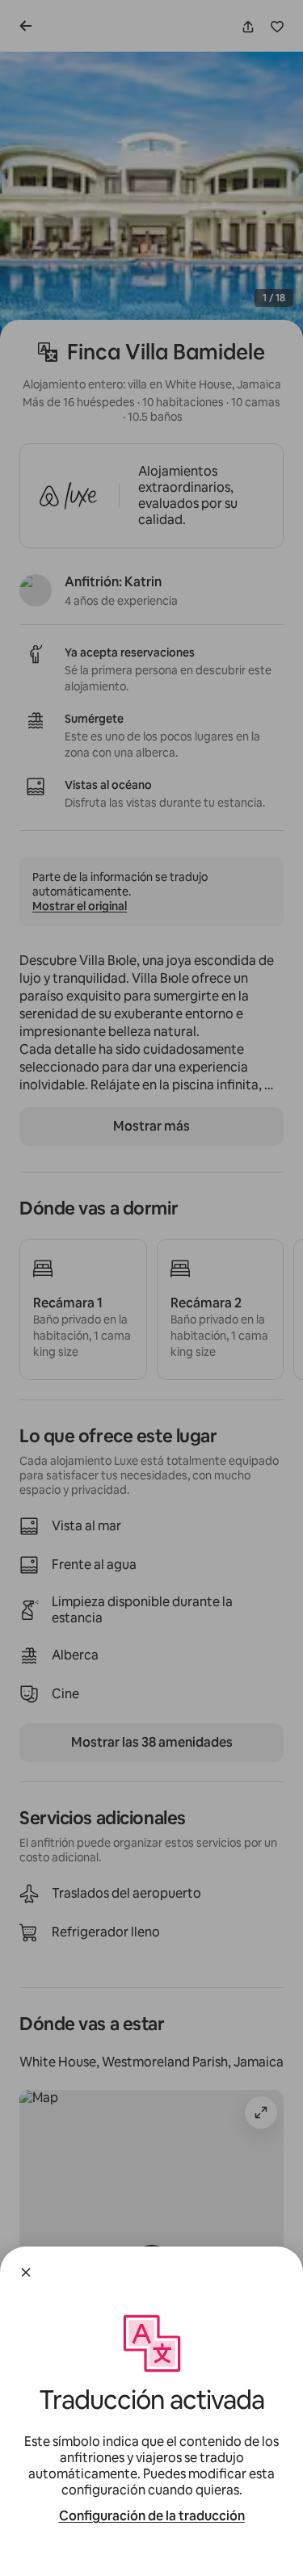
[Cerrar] (26, 2272)
